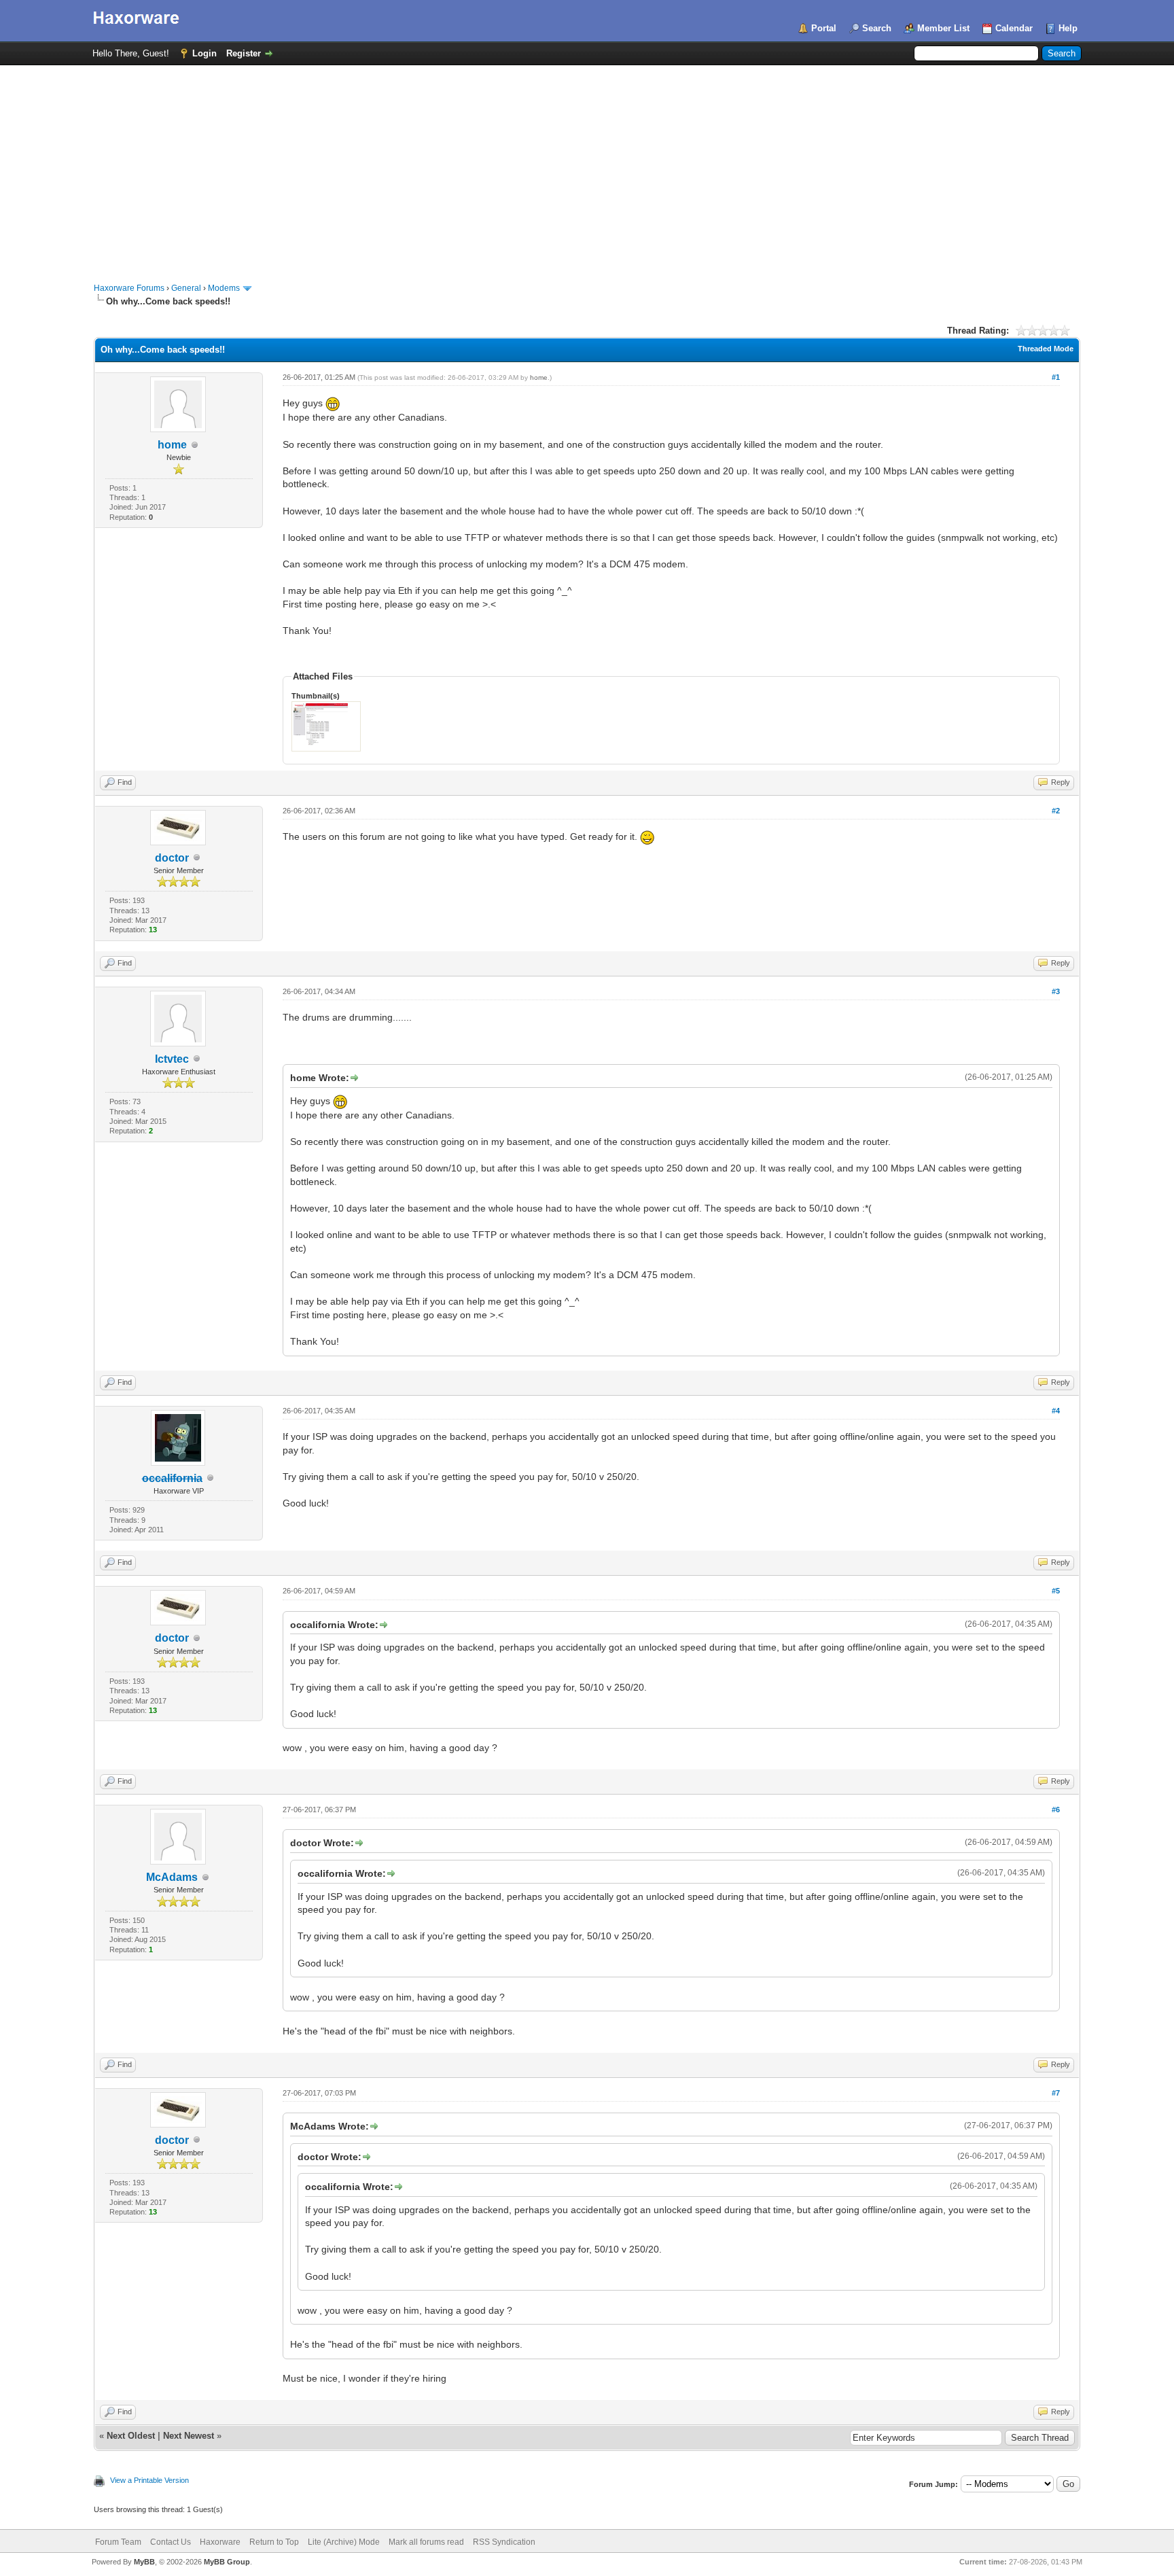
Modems (224, 288)
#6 (1056, 1810)
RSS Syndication (504, 2542)
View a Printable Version (149, 2480)
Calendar (1014, 28)
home (172, 445)
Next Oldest (131, 2436)
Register (244, 53)
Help (1068, 28)
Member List (943, 28)
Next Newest (189, 2436)
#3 (1056, 991)
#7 (1056, 2093)
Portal (824, 28)
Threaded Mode (1046, 349)
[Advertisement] (587, 167)
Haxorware (220, 2542)
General (186, 288)
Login (204, 53)
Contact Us (171, 2542)
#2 (1056, 811)
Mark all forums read (426, 2542)
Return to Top (274, 2542)
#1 (1056, 377)
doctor (172, 858)
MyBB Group (227, 2562)
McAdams (172, 1877)
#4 (1056, 1411)
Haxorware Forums (129, 288)
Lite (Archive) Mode (344, 2542)
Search (877, 28)
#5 (1056, 1591)
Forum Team (118, 2542)
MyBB (144, 2562)
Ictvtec (172, 1059)
